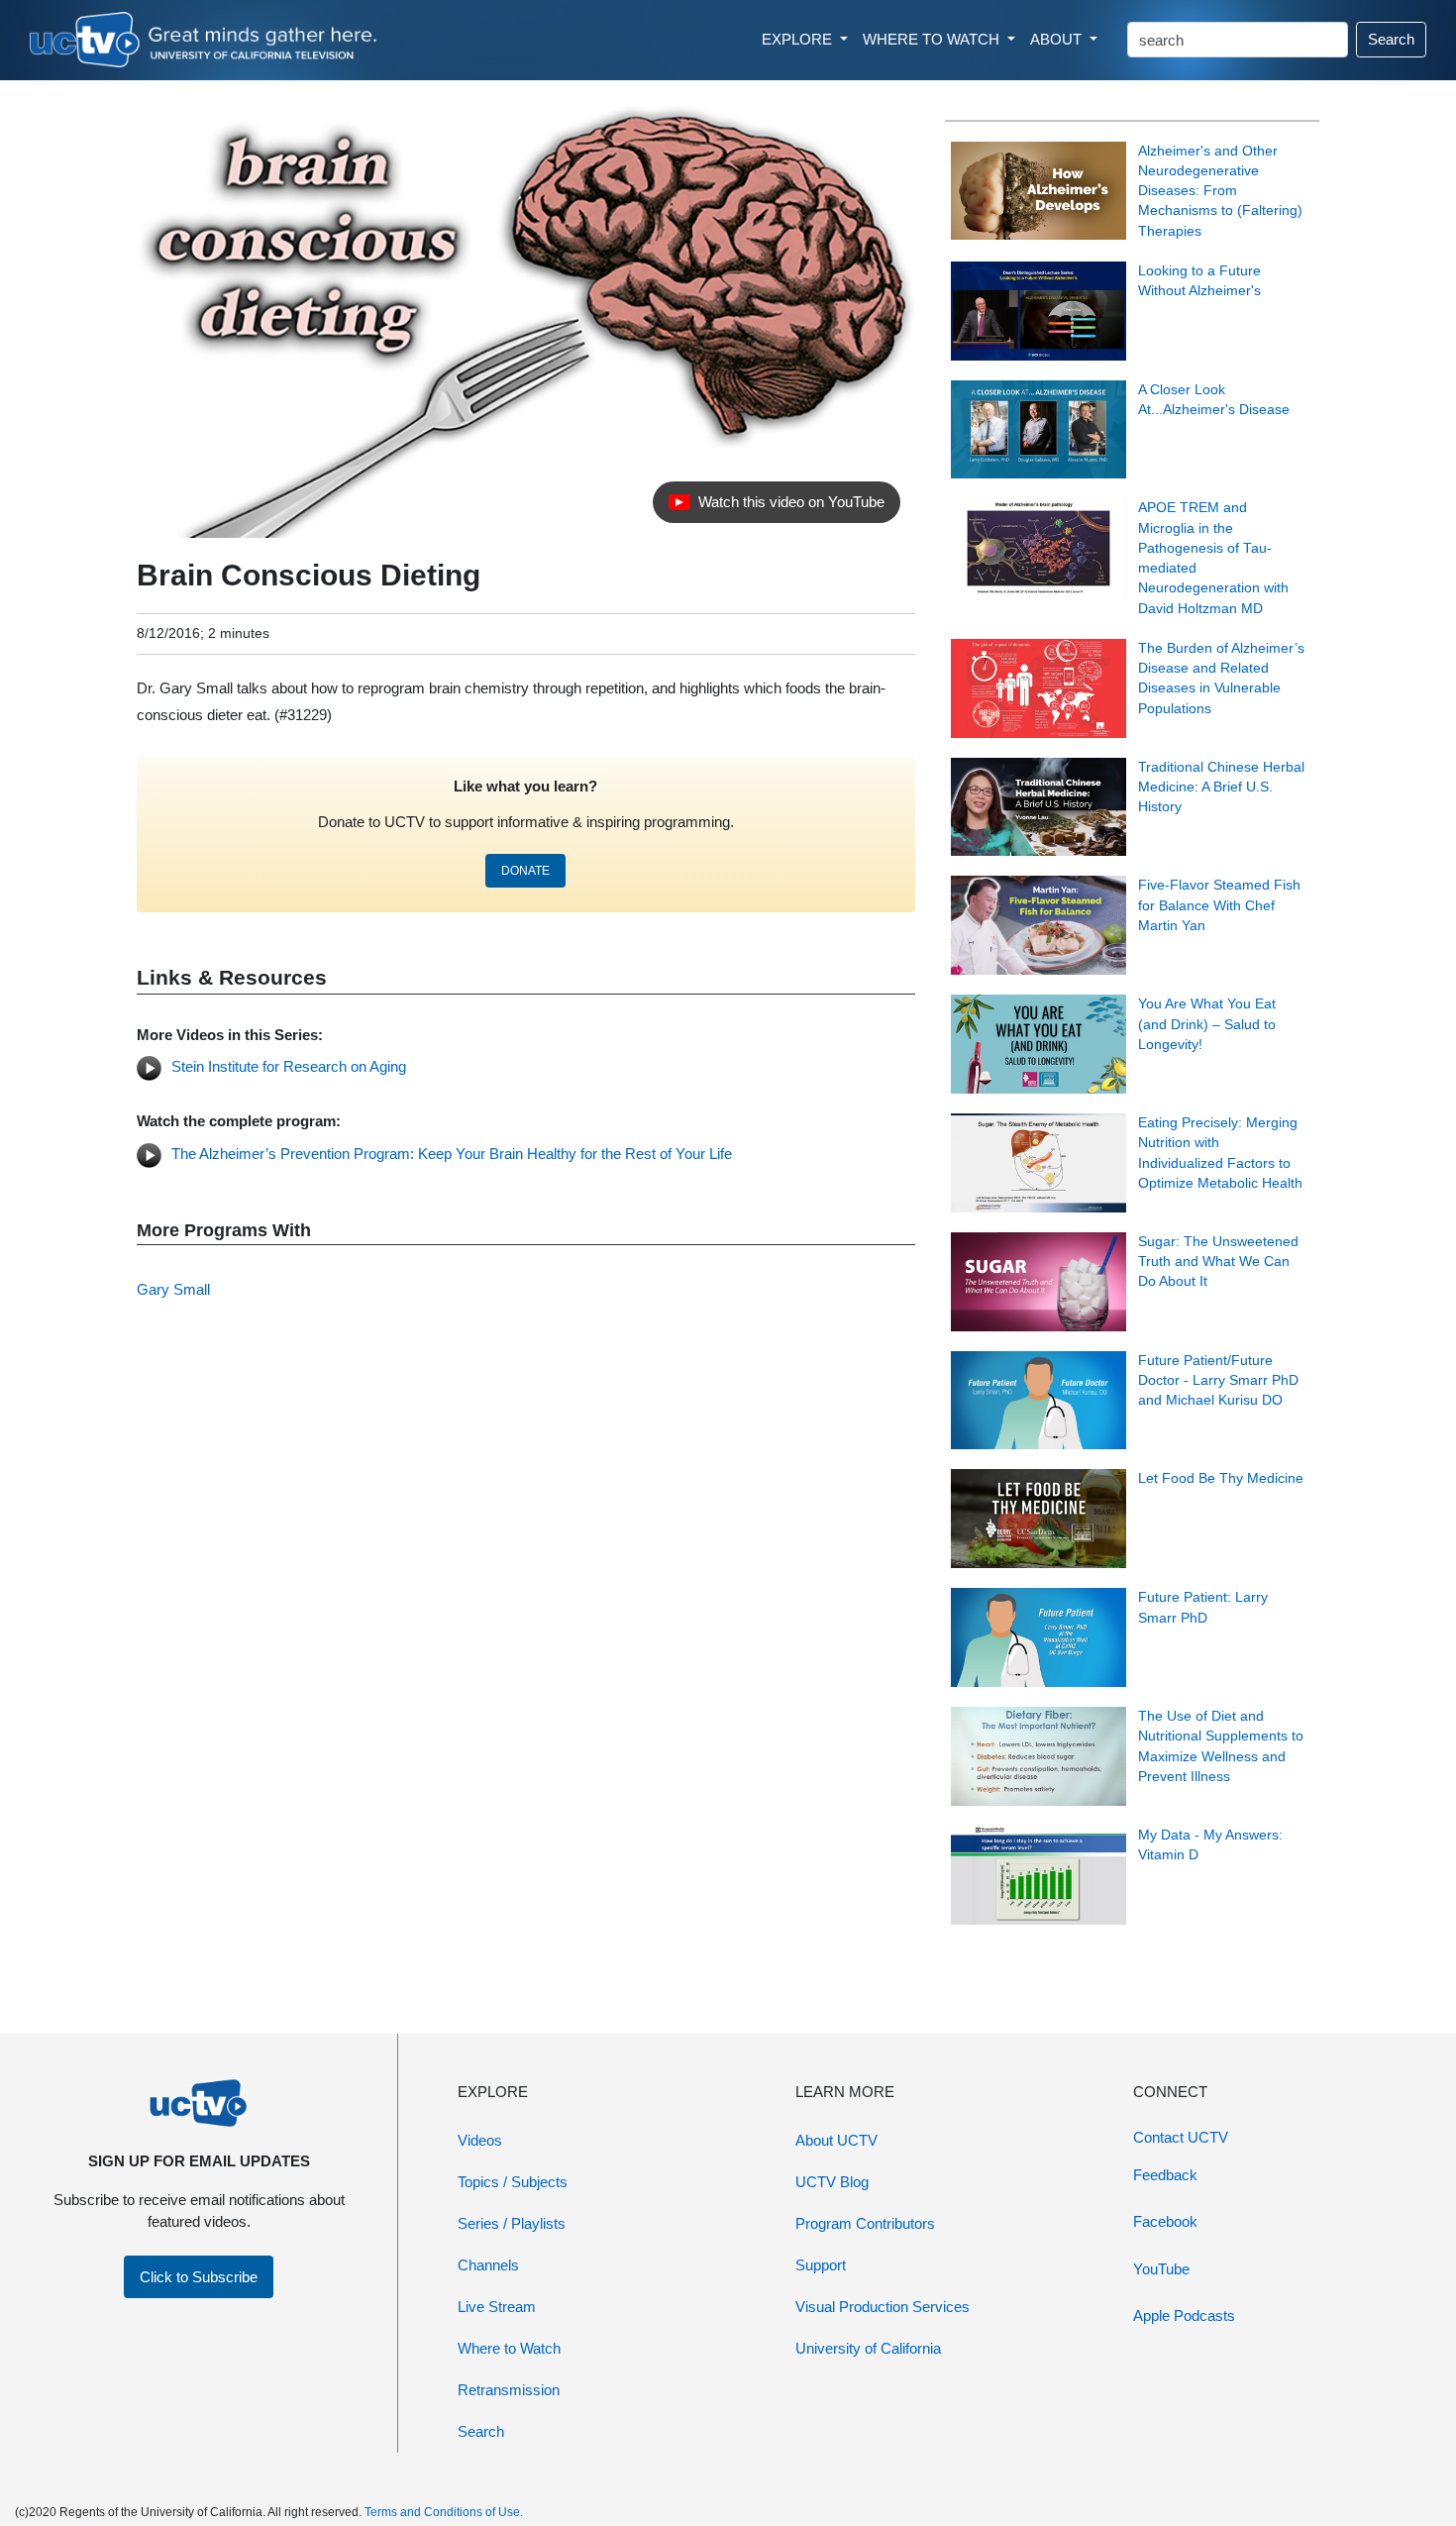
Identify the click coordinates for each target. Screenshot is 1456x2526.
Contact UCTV (1181, 2137)
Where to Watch (509, 2348)
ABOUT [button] (1058, 39)
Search (1391, 39)
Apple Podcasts (1184, 2315)
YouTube (1161, 2269)
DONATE (525, 871)
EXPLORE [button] (799, 39)
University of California (868, 2348)
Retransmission (509, 2390)
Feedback (1165, 2175)
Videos (480, 2140)
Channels (488, 2265)
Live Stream (497, 2307)
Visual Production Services (883, 2307)
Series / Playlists (512, 2223)
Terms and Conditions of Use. (444, 2512)
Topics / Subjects (513, 2182)
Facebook (1165, 2221)
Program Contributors (865, 2223)
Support (821, 2265)
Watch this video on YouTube (776, 507)
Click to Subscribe (199, 2277)
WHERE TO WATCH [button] (933, 39)
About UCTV (836, 2140)
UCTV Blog (832, 2182)
